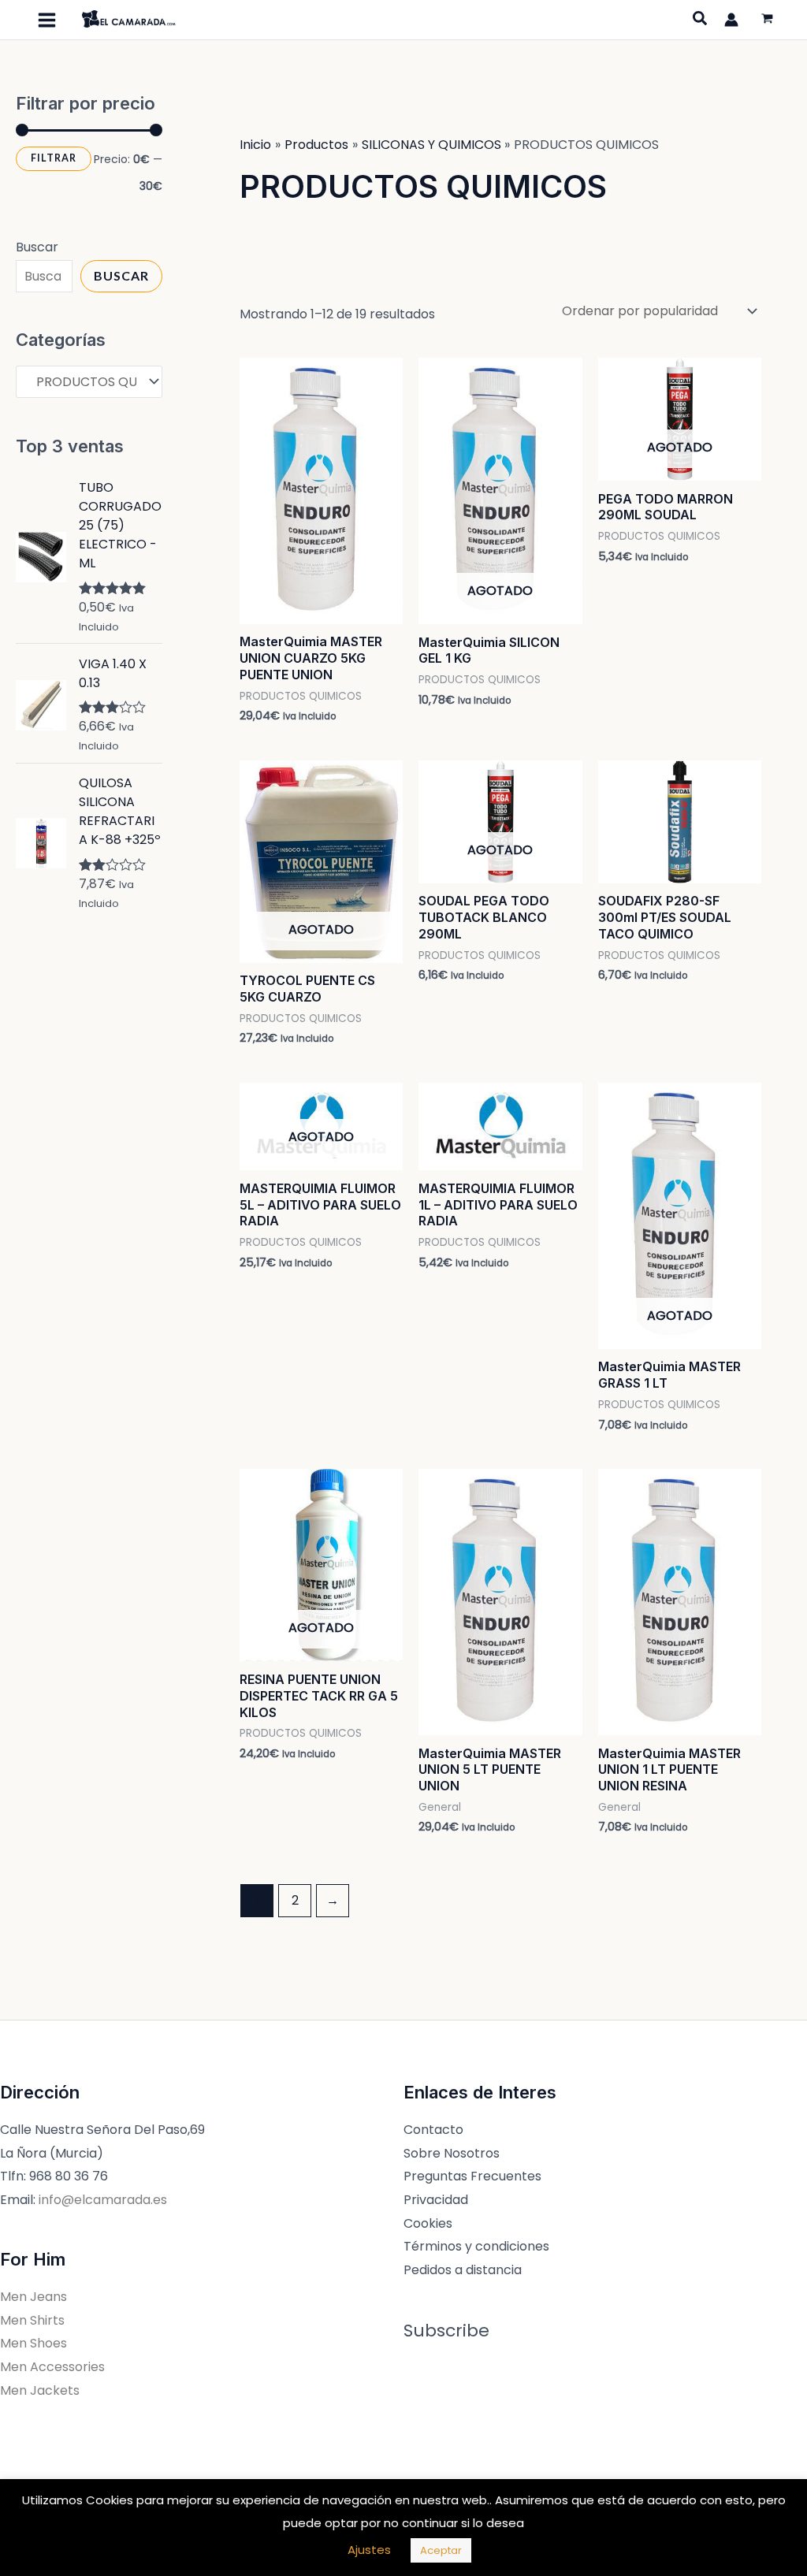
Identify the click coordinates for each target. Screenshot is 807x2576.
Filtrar (54, 158)
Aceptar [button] (441, 2550)
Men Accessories (52, 2367)
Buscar (37, 247)
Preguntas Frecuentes (472, 2176)
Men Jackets (40, 2390)
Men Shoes (33, 2343)
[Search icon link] (701, 20)
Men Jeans (33, 2297)
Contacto (433, 2130)
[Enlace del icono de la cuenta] (731, 20)
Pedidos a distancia (463, 2270)
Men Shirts (32, 2320)
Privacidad (436, 2200)
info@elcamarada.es (103, 2200)
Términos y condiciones (476, 2246)
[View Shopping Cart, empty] (767, 20)
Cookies (428, 2223)
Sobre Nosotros (452, 2153)
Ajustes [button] (369, 2550)
